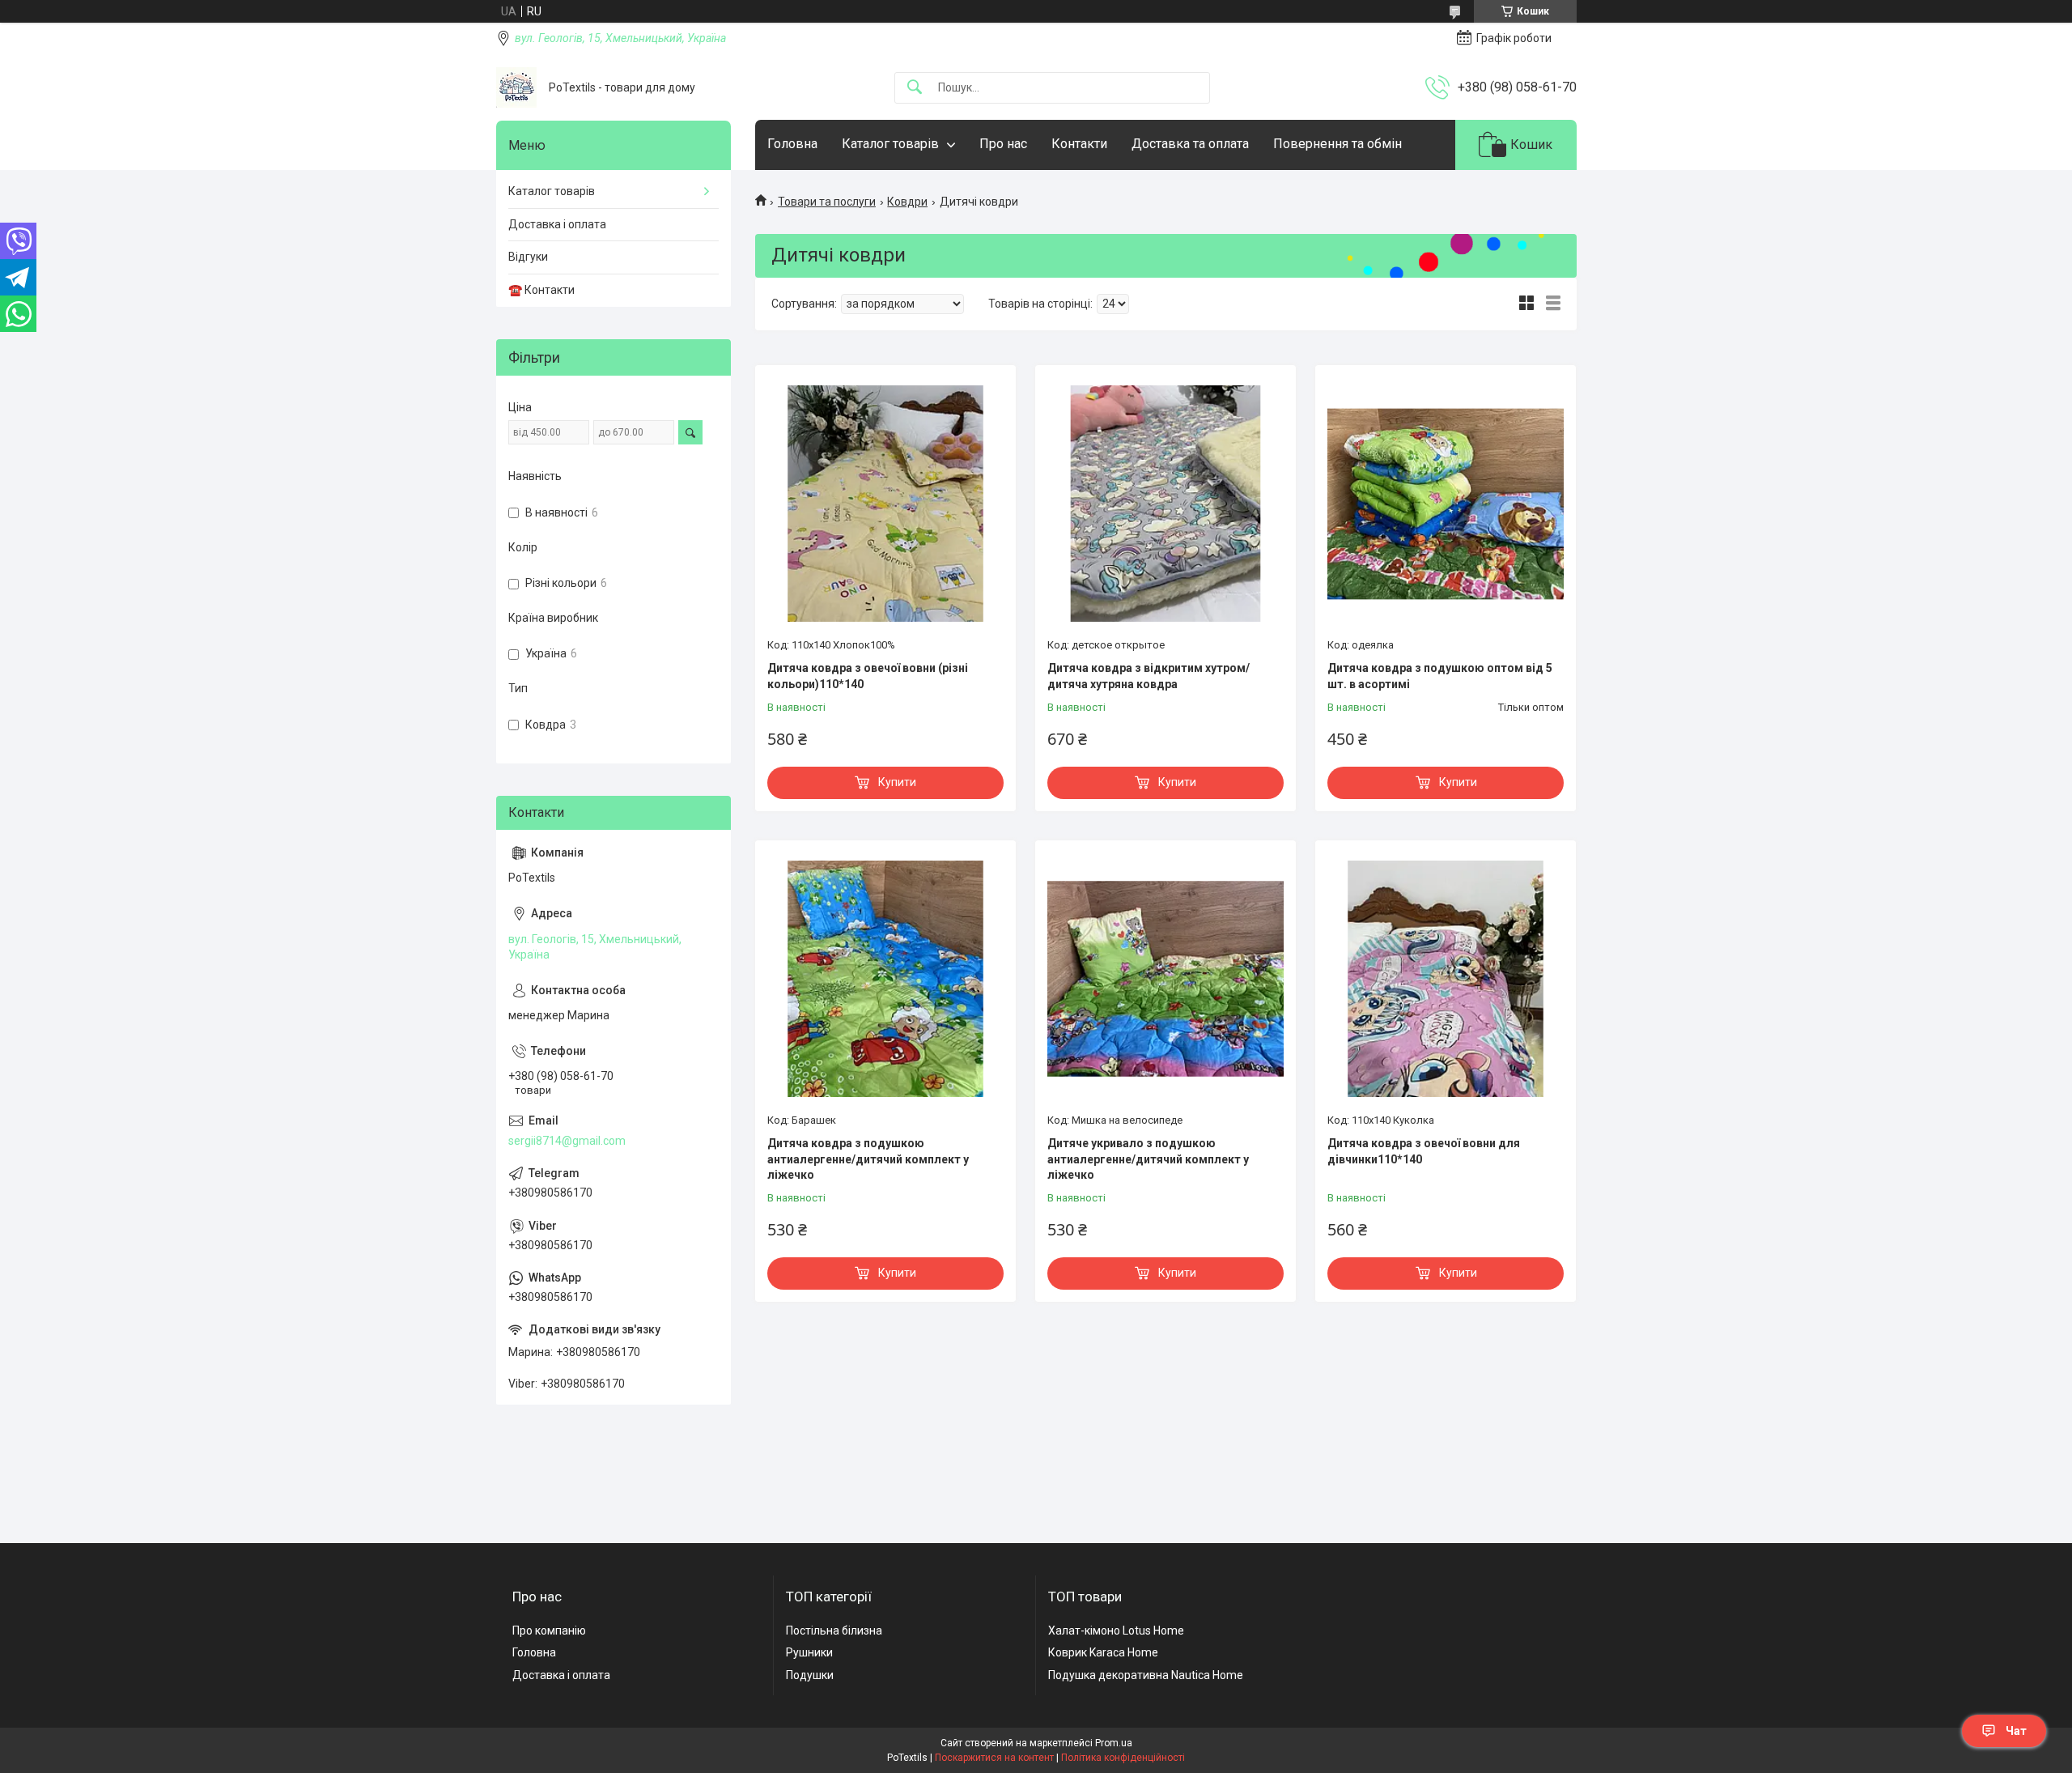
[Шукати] (915, 88)
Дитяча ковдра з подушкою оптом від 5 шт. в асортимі (1440, 676)
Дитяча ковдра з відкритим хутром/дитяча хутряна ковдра (1149, 676)
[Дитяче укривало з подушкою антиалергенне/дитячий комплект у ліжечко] (1165, 979)
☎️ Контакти (541, 290)
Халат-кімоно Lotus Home (1116, 1631)
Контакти (1079, 144)
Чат (2016, 1731)
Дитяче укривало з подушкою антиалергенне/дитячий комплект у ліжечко (1148, 1159)
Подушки (810, 1675)
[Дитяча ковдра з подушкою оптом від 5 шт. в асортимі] (1446, 504)
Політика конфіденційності (1123, 1758)
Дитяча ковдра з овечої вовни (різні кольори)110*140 (868, 676)
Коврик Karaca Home (1103, 1652)
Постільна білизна (834, 1631)
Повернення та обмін (1337, 144)
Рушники (809, 1652)
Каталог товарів (890, 144)
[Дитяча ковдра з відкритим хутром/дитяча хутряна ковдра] (1165, 504)
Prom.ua (1114, 1743)
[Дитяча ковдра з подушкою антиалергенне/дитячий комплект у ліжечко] (885, 979)
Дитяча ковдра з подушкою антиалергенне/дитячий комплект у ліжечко (868, 1159)
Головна (792, 144)
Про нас (1003, 144)
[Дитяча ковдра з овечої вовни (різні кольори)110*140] (885, 504)
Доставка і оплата (557, 224)
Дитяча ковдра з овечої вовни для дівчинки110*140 (1424, 1151)
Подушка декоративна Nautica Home (1146, 1675)
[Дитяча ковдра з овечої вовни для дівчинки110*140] (1446, 979)
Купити (897, 782)
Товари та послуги (827, 202)
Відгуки (528, 257)
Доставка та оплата (1190, 144)
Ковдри (907, 202)
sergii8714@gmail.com (567, 1141)
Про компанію (549, 1631)
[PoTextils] (516, 87)
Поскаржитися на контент (994, 1758)
